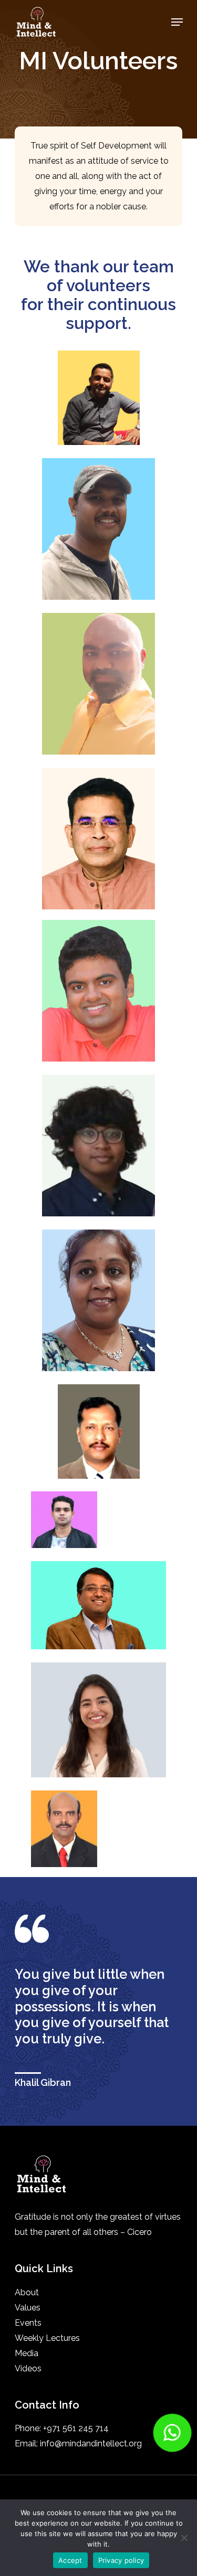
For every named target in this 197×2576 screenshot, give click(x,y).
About (27, 2292)
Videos (28, 2368)
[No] (184, 2538)
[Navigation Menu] (177, 22)
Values (28, 2308)
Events (28, 2323)
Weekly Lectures (47, 2338)
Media (27, 2353)
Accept (70, 2560)
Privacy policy (121, 2560)
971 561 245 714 (78, 2428)
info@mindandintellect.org (91, 2444)
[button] (172, 2433)
